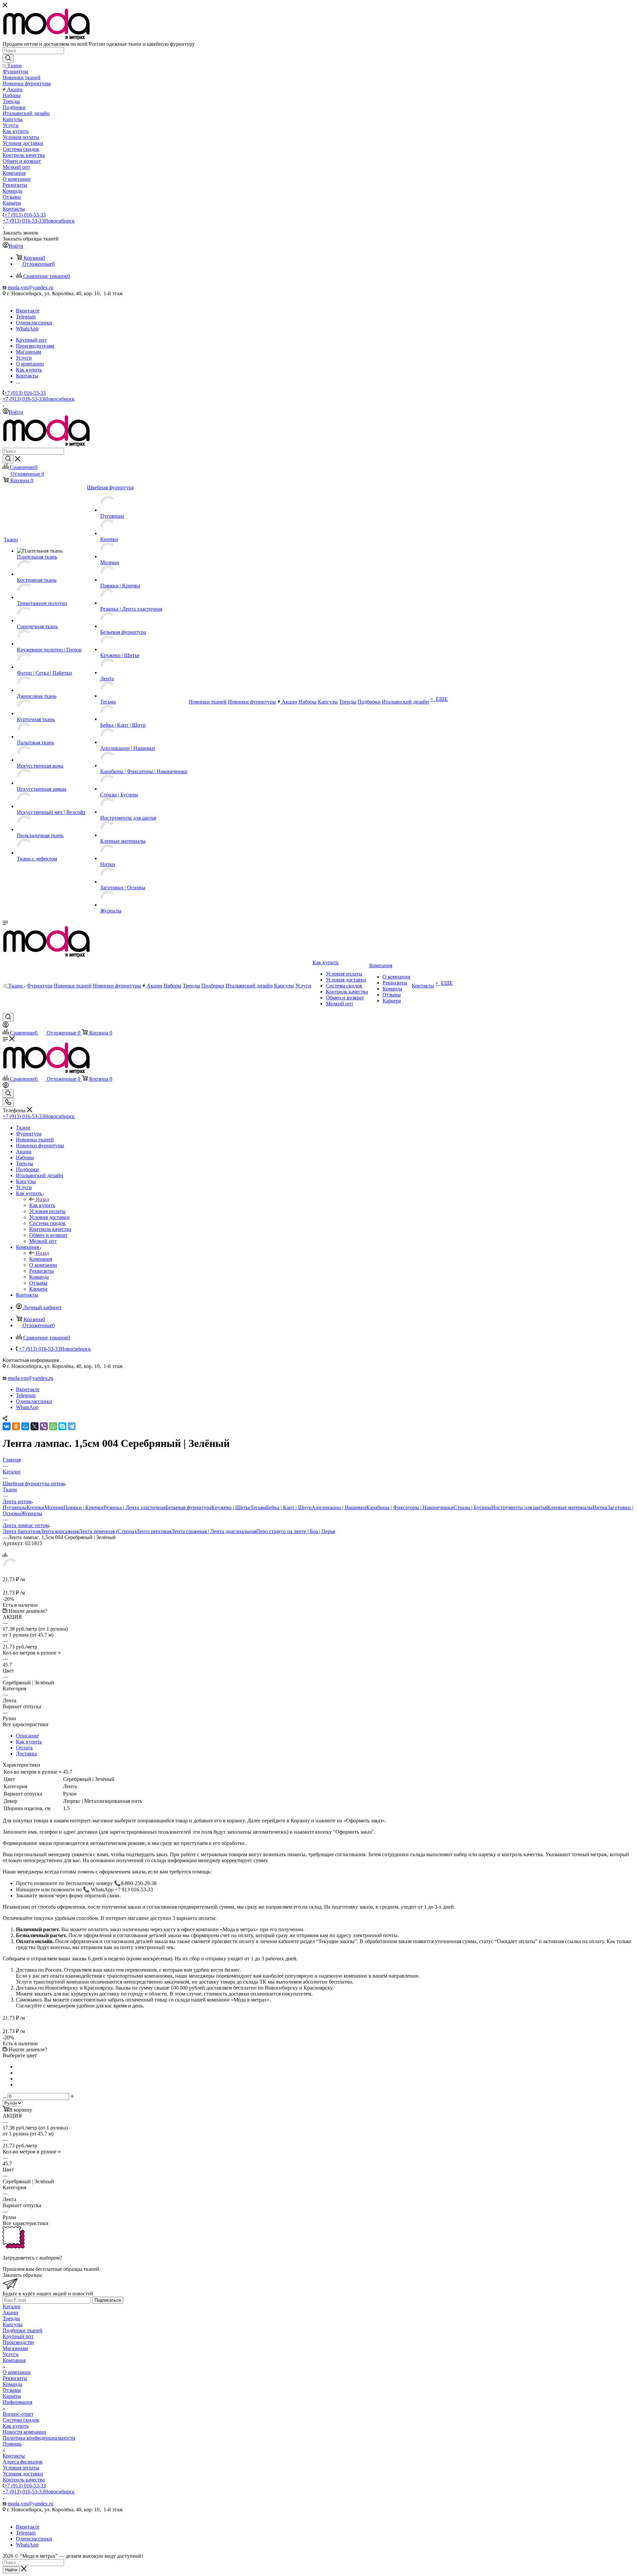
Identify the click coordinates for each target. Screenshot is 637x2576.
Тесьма (258, 1507)
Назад (42, 1199)
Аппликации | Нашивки (339, 1507)
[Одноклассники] (16, 1426)
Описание (27, 1736)
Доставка (26, 1754)
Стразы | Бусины (472, 1507)
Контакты (14, 2456)
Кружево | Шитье (231, 1507)
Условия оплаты (21, 2468)
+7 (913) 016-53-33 (25, 215)
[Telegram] (72, 1426)
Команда (12, 2384)
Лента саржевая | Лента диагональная (214, 1531)
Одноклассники (34, 323)
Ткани (10, 1490)
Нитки (600, 1507)
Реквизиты (15, 2378)
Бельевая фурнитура (188, 1507)
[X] (35, 1426)
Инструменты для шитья (519, 1507)
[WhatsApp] (53, 1426)
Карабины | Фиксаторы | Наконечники (410, 1507)
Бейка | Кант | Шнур (289, 1507)
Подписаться (108, 2300)
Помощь (12, 2444)
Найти (11, 2570)
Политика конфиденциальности (39, 2438)
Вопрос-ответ (18, 2414)
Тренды (11, 2318)
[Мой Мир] (25, 1426)
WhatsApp (27, 329)
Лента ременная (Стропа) (107, 1531)
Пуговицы (15, 1507)
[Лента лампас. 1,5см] (11, 1572)
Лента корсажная (59, 1531)
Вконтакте (28, 311)
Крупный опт (18, 2336)
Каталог (12, 2306)
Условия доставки (23, 2474)
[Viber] (44, 1426)
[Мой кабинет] (6, 1026)
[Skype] (62, 1426)
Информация (17, 2402)
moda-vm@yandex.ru (31, 287)
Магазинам (15, 2348)
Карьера (12, 2396)
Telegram (26, 317)
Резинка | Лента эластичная (135, 1507)
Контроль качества (24, 2480)
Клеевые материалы (570, 1507)
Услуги (11, 2354)
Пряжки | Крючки (83, 1507)
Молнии (54, 1507)
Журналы (32, 1513)
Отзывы (12, 2390)
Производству (19, 2342)
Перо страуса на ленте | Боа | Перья (296, 1531)
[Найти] (8, 58)
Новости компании (24, 2432)
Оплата (24, 1748)
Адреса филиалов (23, 2462)
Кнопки (35, 1507)
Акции (10, 2312)
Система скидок (21, 2420)
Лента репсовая (154, 1531)
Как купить (42, 1205)
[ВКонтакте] (7, 1426)
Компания (41, 1259)
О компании (17, 2372)
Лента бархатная (21, 1531)
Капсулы (13, 2324)
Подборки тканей (23, 2330)
